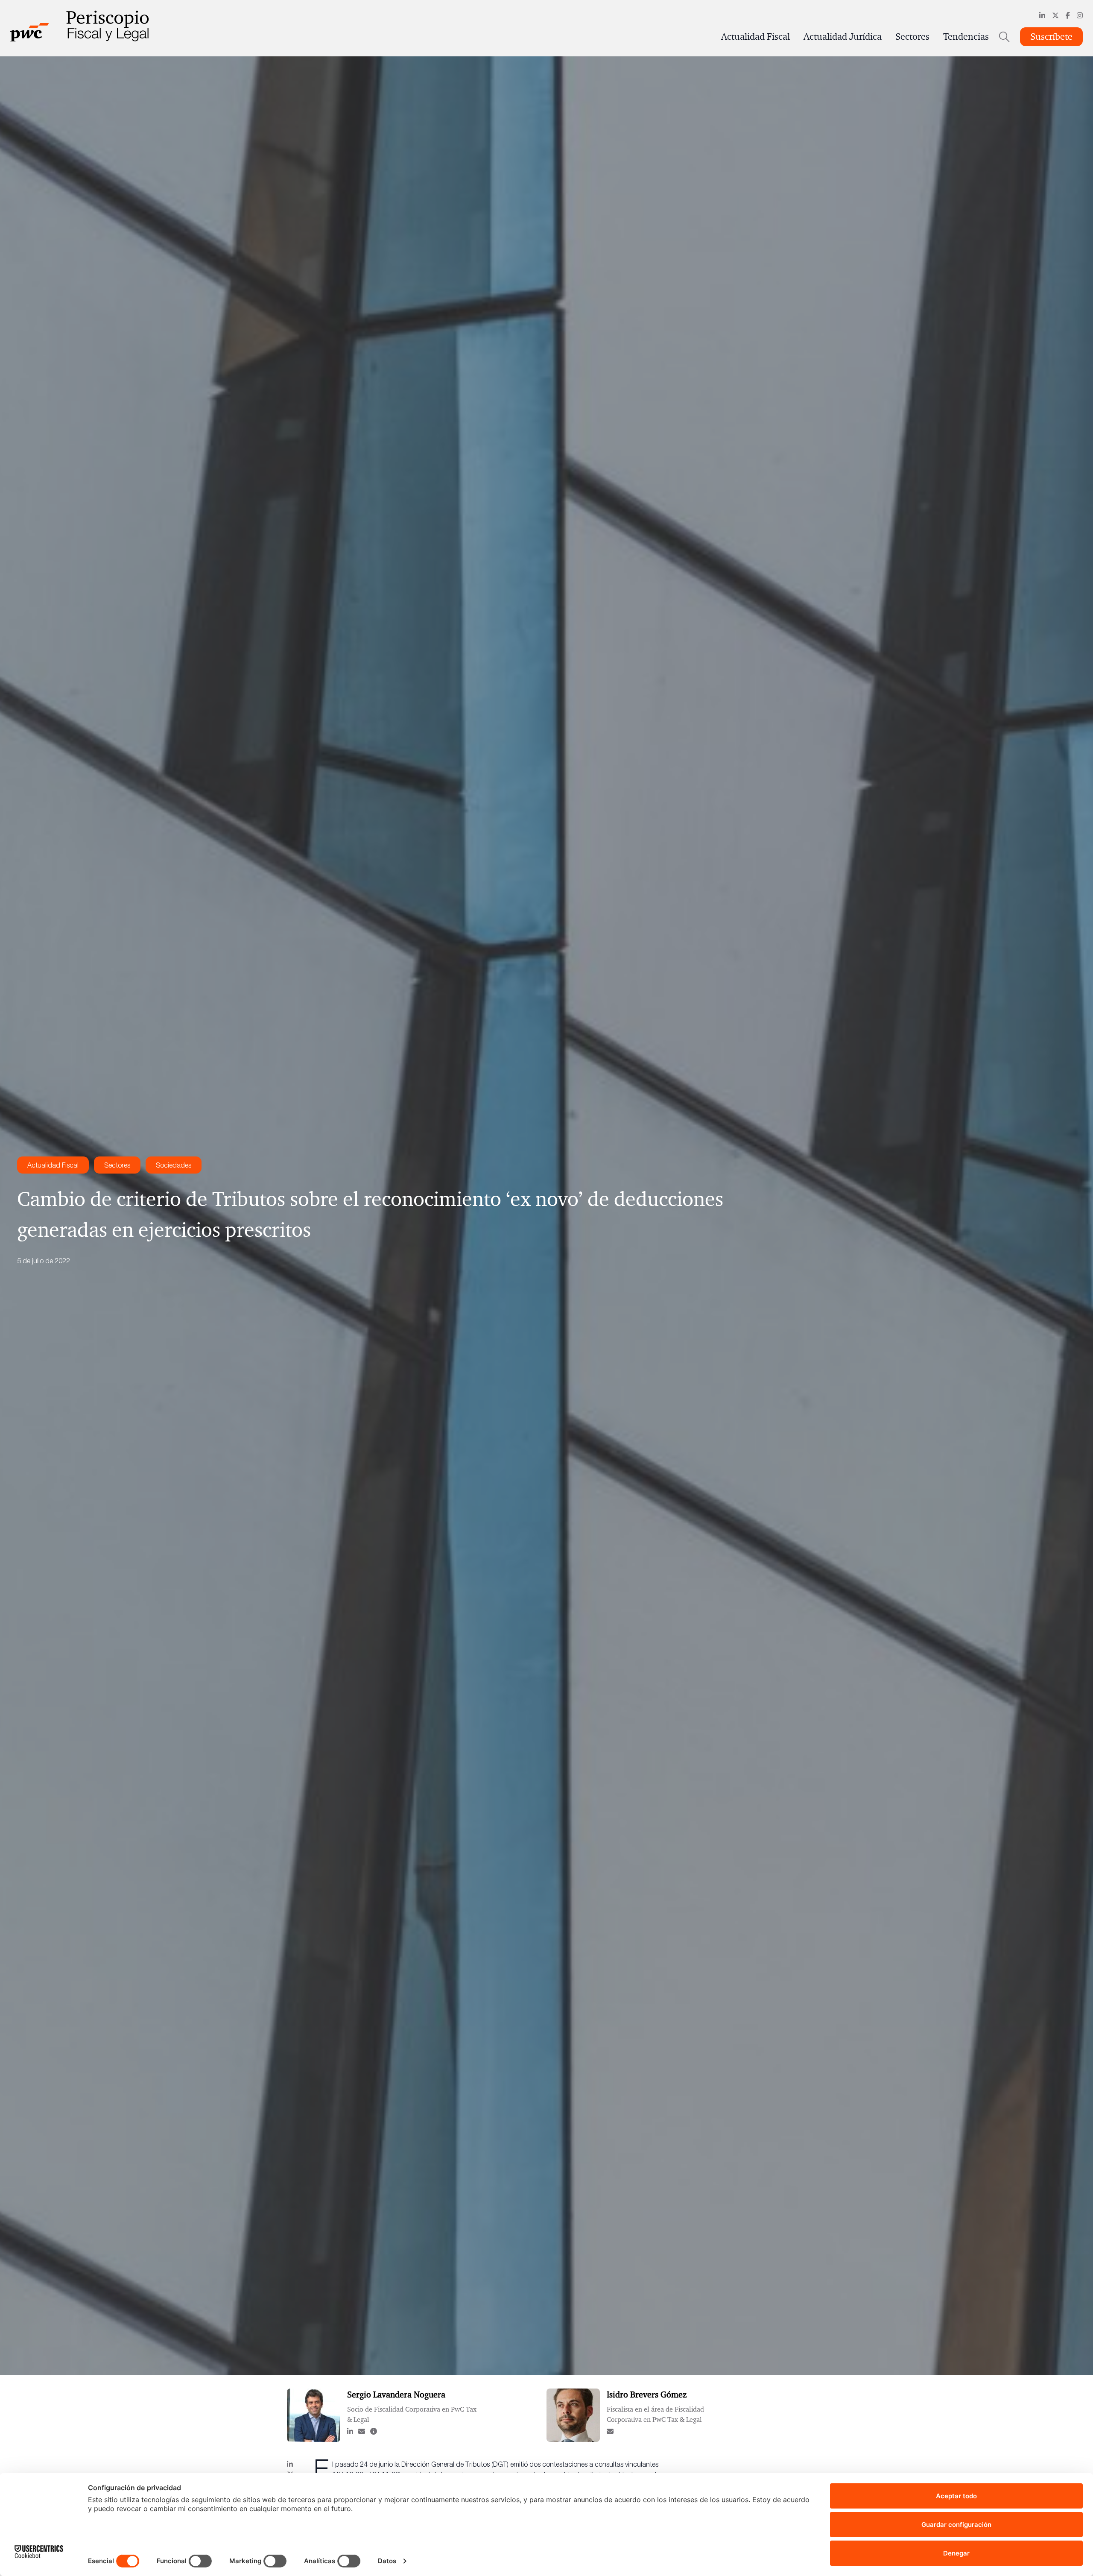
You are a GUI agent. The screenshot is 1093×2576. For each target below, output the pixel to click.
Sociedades (174, 1165)
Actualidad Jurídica (843, 37)
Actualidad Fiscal (755, 37)
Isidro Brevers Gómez (647, 2395)
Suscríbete (1051, 37)
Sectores (912, 37)
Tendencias (966, 37)
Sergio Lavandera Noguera (396, 2395)
